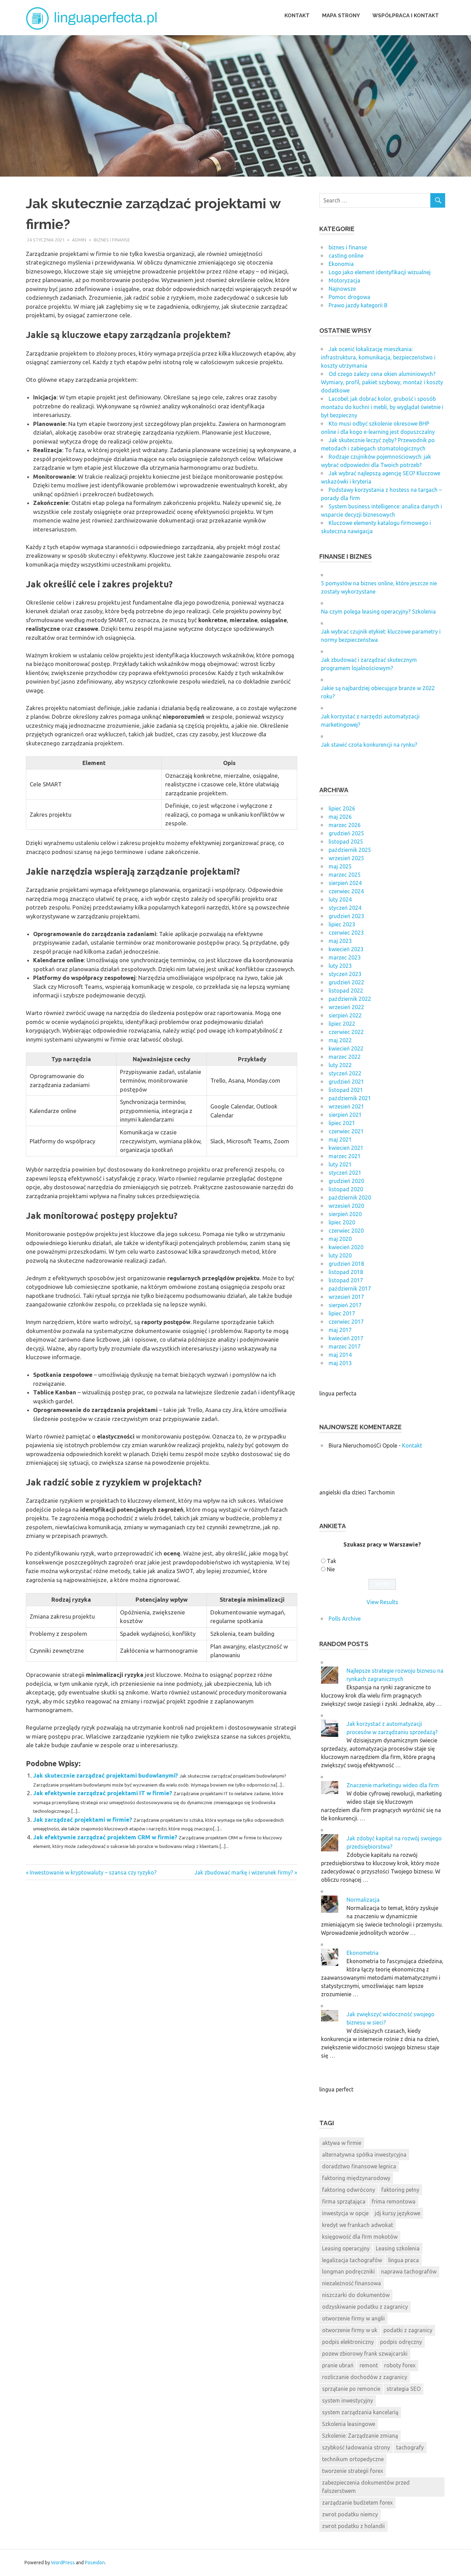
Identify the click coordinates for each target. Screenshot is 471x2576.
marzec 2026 (345, 825)
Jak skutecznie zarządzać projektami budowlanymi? (106, 1775)
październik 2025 (350, 850)
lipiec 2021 (342, 1123)
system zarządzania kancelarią (360, 2412)
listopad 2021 (346, 1090)
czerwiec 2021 (346, 1131)
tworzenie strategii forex (353, 2471)
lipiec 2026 (342, 808)
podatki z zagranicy (408, 2330)
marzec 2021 (345, 1156)
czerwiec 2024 (346, 891)
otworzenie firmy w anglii (353, 2318)
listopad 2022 (346, 991)
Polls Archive (345, 1619)
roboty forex (400, 2365)
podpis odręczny (401, 2342)
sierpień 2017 (345, 1305)
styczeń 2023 (345, 974)
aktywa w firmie (342, 2143)
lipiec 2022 (342, 1024)
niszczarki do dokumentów (356, 2295)
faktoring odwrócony (349, 2190)
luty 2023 (340, 966)
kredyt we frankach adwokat (358, 2225)
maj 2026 (340, 817)
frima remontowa (394, 2201)
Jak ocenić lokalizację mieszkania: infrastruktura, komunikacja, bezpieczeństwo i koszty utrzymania (378, 357)
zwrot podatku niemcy (350, 2514)
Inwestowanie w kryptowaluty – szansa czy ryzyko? (93, 1872)
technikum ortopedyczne (353, 2459)
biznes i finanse (112, 240)
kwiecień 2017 (346, 1338)
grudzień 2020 (346, 1181)
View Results (382, 1602)
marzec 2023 (345, 957)
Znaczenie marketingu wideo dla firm (393, 1785)
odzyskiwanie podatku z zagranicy (365, 2307)
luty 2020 (340, 1255)
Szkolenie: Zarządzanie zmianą (360, 2436)
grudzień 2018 (346, 1264)
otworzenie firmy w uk (350, 2330)
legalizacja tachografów (352, 2260)
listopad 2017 (346, 1280)
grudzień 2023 (346, 916)
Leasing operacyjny (346, 2248)
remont (369, 2365)
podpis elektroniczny (348, 2342)
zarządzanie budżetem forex (357, 2503)
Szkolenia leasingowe (349, 2424)
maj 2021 (340, 1140)
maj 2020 (340, 1239)
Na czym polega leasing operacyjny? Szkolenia (378, 611)
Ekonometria (363, 1953)
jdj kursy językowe (398, 2213)
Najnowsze (342, 289)
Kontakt (297, 16)
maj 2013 (340, 1363)
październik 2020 (350, 1197)
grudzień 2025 (346, 833)
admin (79, 240)
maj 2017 (340, 1330)
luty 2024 (340, 899)
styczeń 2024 (345, 908)
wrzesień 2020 (346, 1206)
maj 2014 (340, 1355)
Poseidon (95, 2563)
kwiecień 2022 (346, 1048)
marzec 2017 (345, 1346)
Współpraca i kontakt (406, 16)
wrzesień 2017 (346, 1297)
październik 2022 (350, 999)
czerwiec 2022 (346, 1032)
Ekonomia (341, 264)
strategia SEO (404, 2389)
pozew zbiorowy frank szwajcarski (365, 2354)
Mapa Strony (341, 16)
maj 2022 (340, 1040)
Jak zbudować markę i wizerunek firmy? (244, 1872)
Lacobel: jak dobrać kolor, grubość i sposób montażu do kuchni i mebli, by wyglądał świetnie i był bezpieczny (382, 407)
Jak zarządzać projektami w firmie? (83, 1819)
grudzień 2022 (346, 982)
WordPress (63, 2563)
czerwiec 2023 (346, 933)
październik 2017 (350, 1289)
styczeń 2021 (345, 1173)
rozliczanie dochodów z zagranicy (365, 2377)
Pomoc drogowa (349, 297)
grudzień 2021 (346, 1082)
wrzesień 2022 (346, 1007)
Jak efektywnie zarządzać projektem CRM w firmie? (105, 1837)
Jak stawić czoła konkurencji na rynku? (369, 745)
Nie (331, 1569)
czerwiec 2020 (346, 1231)
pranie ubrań (338, 2365)
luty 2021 (340, 1164)
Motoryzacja (344, 280)
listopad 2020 (346, 1189)
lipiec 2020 (342, 1222)
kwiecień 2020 (346, 1247)
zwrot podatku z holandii (353, 2526)
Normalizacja (363, 1900)
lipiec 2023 (342, 924)
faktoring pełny (400, 2190)
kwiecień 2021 (346, 1148)
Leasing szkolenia (398, 2248)
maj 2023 (340, 941)
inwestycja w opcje (345, 2213)
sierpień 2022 (345, 1015)
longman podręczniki (348, 2271)
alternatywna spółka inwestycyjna (364, 2155)
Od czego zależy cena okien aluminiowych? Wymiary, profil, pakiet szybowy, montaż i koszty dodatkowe (382, 382)
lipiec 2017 (342, 1313)
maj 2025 (340, 866)
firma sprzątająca (344, 2201)
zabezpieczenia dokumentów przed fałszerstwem (366, 2487)
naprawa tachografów (409, 2271)
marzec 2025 (345, 875)
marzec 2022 (345, 1057)
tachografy (410, 2447)
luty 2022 (340, 1065)
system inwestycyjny (348, 2400)
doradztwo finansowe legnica (359, 2166)
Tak (332, 1561)
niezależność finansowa (352, 2283)
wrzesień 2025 (346, 858)
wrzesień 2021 (346, 1106)
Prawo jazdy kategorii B (358, 305)
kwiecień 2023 (346, 949)
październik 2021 (350, 1098)
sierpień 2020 (345, 1214)
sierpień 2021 (345, 1115)
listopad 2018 (346, 1272)
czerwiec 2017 (346, 1322)
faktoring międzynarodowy (356, 2178)
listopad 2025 (346, 842)
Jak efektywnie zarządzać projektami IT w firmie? (103, 1793)
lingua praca (404, 2260)
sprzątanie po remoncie (351, 2389)
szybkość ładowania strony (356, 2447)
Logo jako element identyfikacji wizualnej (380, 272)
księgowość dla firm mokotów (360, 2237)
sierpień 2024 (345, 883)
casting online (346, 256)
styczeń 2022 (345, 1073)
